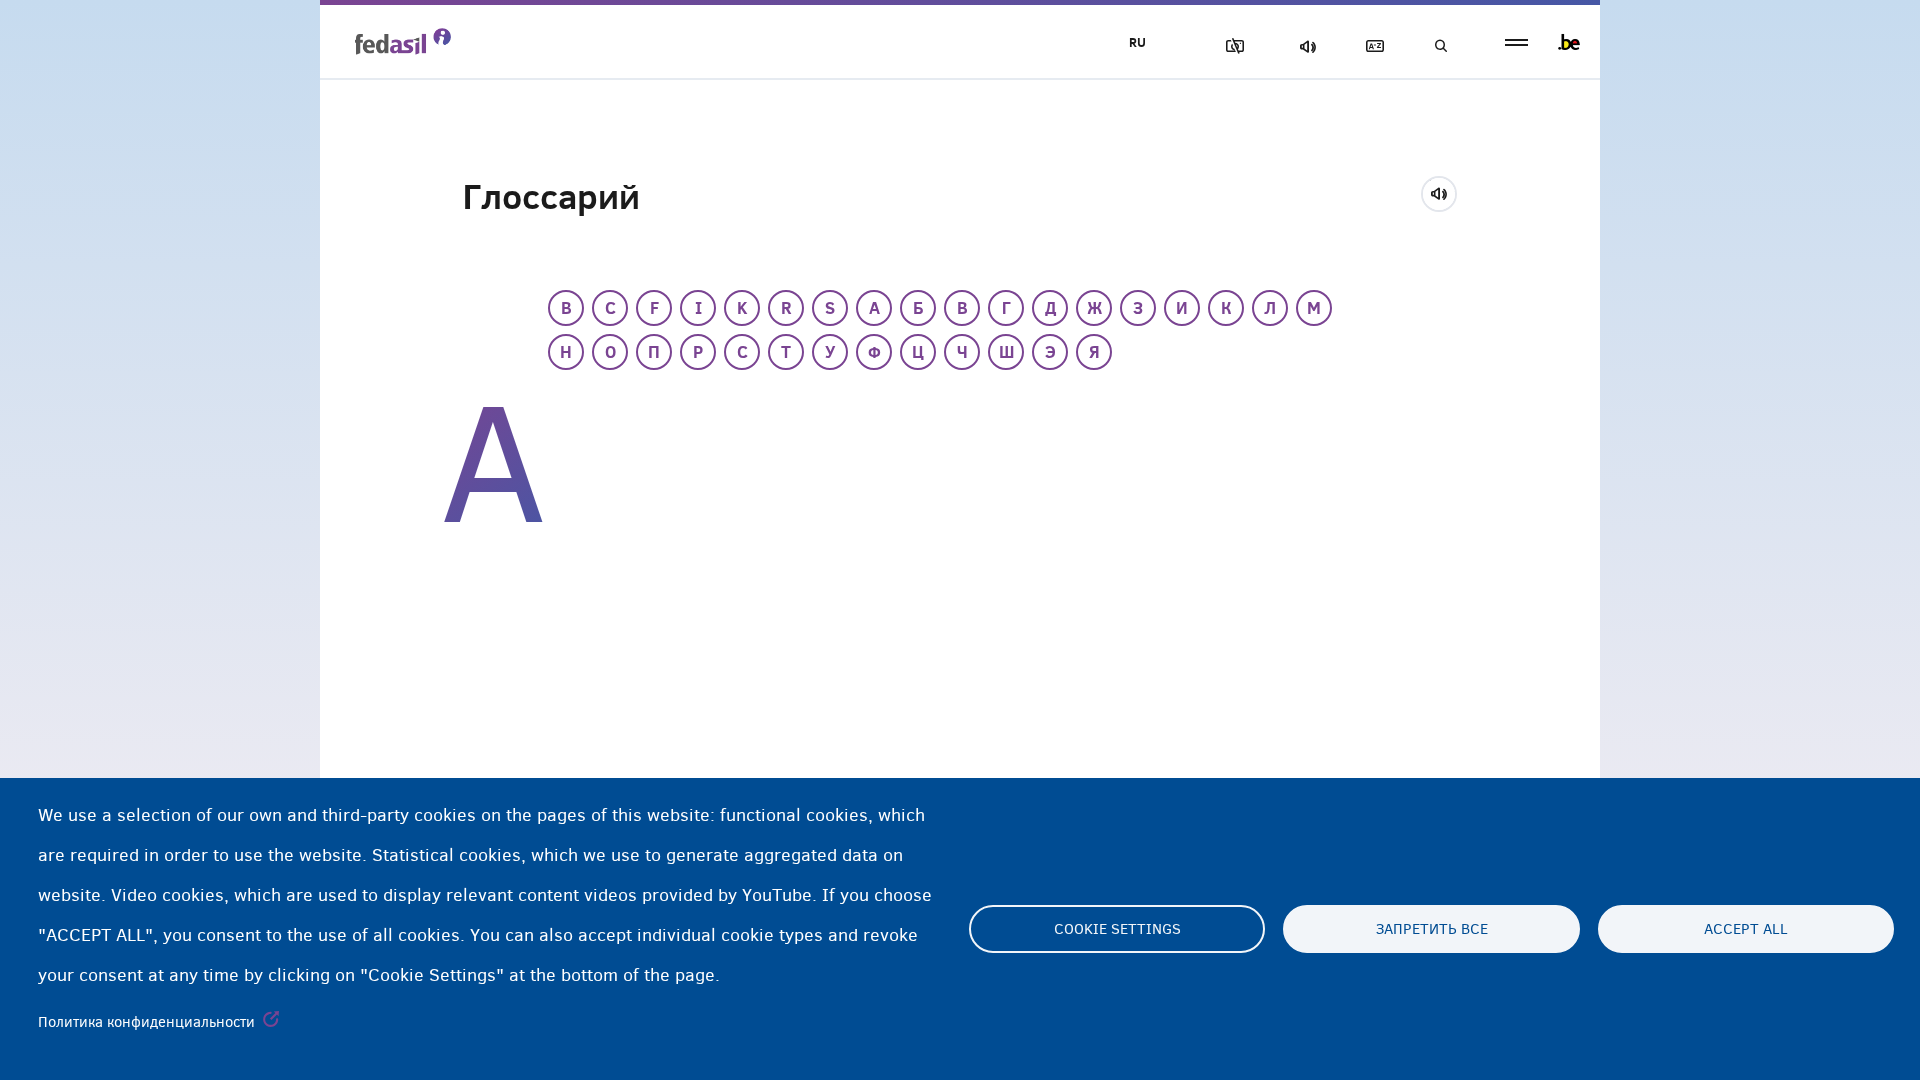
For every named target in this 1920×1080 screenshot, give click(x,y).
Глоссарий (1371, 46)
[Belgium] (1569, 42)
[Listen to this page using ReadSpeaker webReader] (1445, 191)
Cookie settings (1117, 929)
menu (1516, 42)
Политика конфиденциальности (146, 1022)
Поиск (1440, 46)
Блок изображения (1231, 46)
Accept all (1746, 929)
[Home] (403, 41)
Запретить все (1432, 929)
